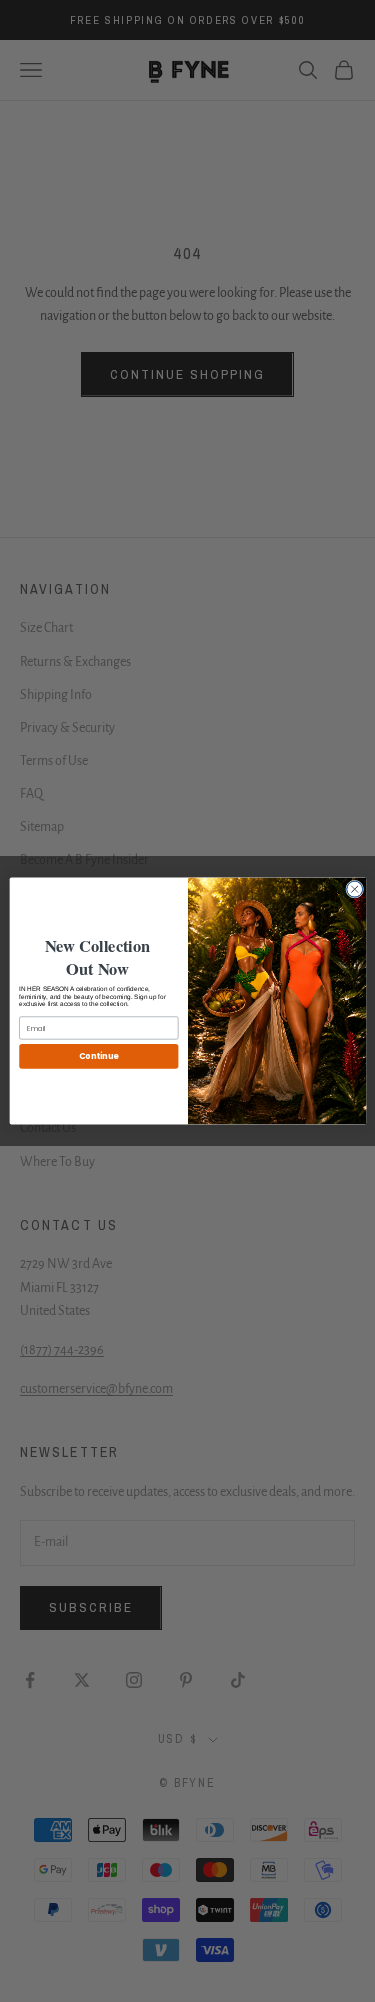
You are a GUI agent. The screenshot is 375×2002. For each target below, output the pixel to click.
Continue (98, 1055)
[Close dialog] (354, 889)
